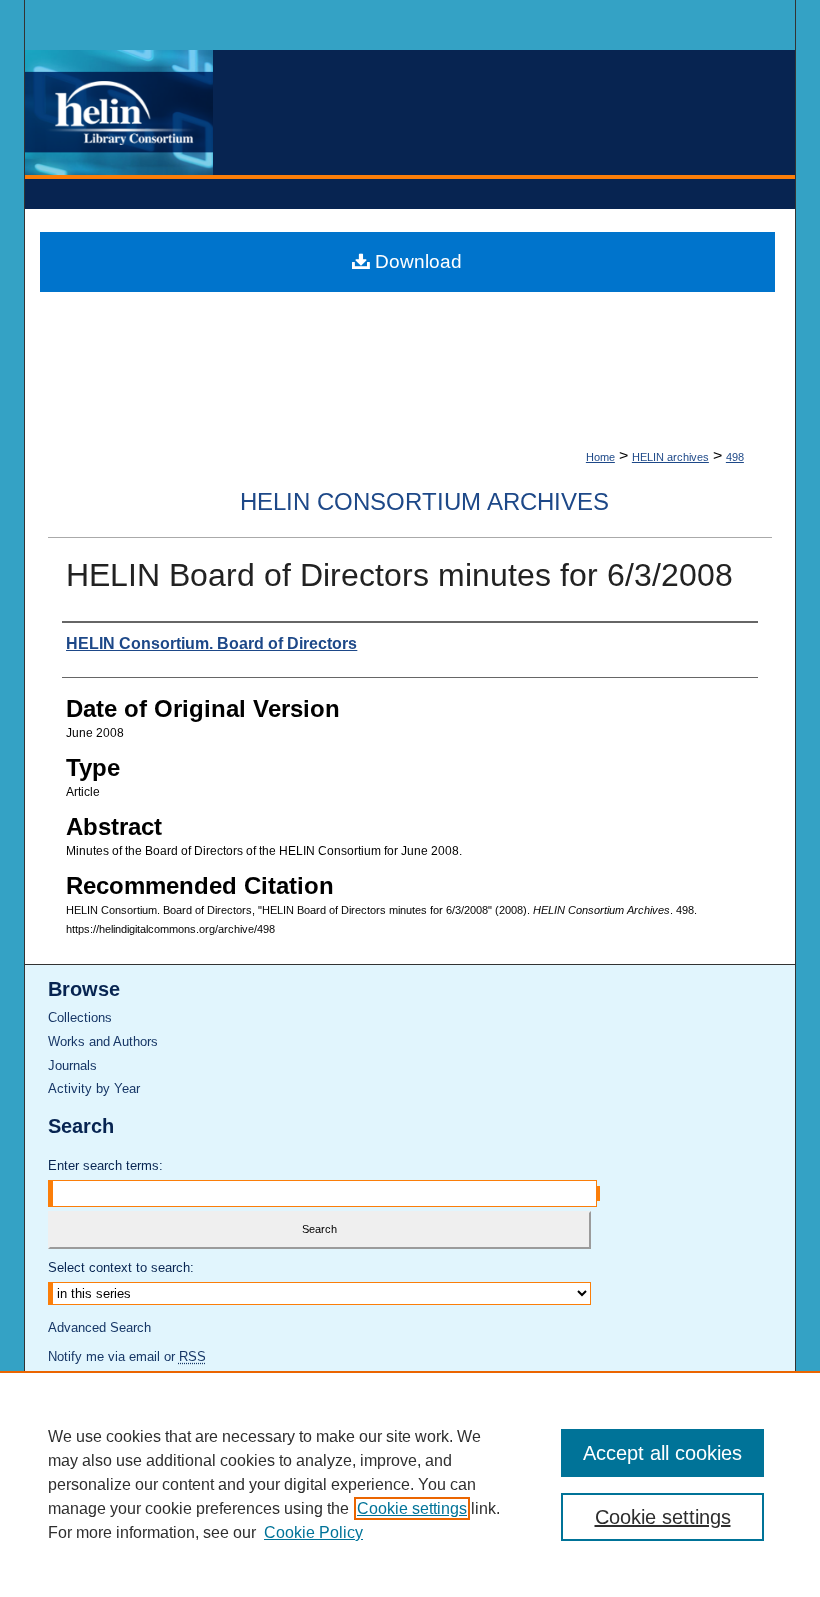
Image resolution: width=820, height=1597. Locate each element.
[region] (410, 1484)
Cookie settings (412, 1508)
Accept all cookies (662, 1453)
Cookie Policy (313, 1532)
